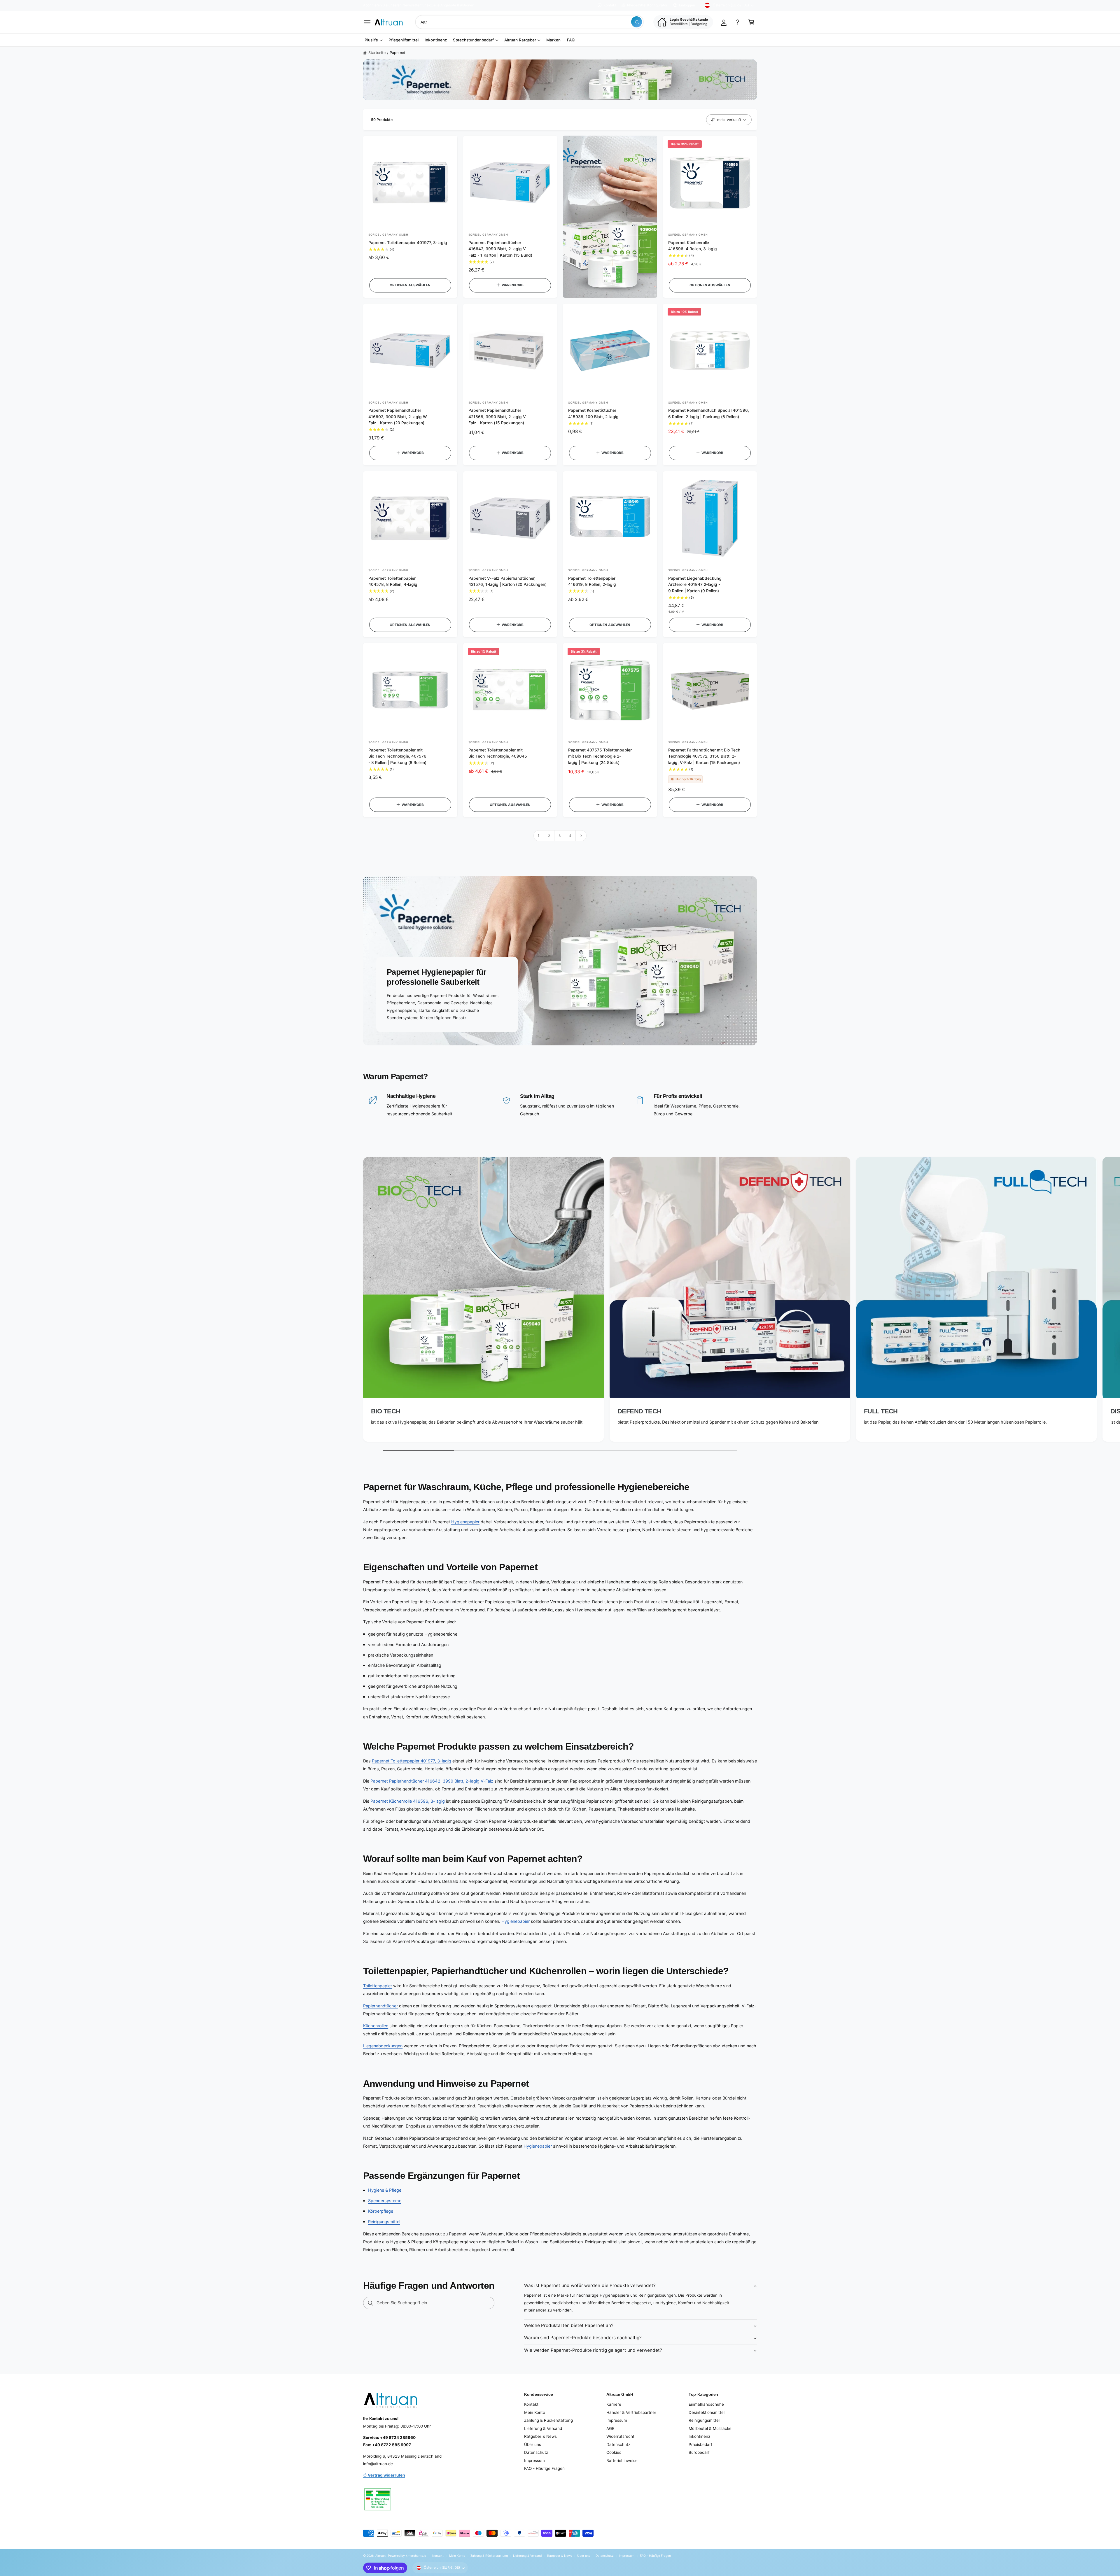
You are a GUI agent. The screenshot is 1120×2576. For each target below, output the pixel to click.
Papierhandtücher (380, 2006)
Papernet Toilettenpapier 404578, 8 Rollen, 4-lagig (393, 581)
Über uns (533, 2444)
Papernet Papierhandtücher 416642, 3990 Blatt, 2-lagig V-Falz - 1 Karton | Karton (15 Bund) (500, 249)
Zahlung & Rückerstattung (548, 2420)
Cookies (614, 2452)
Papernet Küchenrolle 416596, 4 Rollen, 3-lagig (693, 246)
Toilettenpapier (378, 1986)
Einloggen (687, 5)
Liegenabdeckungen (383, 2046)
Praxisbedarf (700, 2444)
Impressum (534, 2461)
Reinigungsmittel (384, 2222)
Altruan (380, 2556)
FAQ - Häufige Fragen (544, 2468)
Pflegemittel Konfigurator (647, 5)
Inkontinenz (699, 2436)
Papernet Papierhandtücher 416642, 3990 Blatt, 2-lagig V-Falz (432, 1781)
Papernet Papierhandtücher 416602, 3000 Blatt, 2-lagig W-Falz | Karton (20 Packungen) (398, 417)
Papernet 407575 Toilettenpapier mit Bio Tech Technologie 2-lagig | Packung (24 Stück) (600, 756)
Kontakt (610, 5)
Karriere (614, 2404)
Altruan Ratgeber (520, 40)
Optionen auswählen (410, 285)
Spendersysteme (385, 2201)
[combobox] (529, 22)
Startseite (377, 53)
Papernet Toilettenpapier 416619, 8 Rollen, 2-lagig (592, 581)
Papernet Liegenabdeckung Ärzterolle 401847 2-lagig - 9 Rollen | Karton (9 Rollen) (695, 585)
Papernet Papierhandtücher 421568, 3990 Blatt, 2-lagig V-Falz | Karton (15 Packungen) (498, 417)
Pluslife (371, 40)
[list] (560, 1301)
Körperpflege (381, 2211)
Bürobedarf (699, 2452)
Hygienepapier (465, 1522)
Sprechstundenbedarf (473, 40)
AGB (610, 2428)
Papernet (398, 53)
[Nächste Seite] (581, 836)
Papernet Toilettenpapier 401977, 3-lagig (408, 243)
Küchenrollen (376, 2026)
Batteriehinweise (622, 2461)
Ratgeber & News (540, 2436)
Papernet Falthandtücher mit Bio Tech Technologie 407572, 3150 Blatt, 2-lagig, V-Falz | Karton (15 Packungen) (704, 756)
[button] (367, 22)
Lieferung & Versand (543, 2428)
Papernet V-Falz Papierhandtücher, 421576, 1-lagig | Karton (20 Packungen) (508, 581)
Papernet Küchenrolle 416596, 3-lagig (408, 1801)
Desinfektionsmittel (707, 2412)
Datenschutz (536, 2452)
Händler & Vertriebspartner (631, 2412)
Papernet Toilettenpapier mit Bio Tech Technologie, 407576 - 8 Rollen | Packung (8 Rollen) (397, 756)
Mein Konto (535, 2412)
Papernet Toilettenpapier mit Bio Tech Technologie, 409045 (498, 753)
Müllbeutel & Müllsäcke (710, 2428)
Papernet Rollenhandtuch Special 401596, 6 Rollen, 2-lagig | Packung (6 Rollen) (709, 413)
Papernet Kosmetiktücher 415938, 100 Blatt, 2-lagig (593, 413)
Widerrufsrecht (620, 2436)
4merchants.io (416, 2556)
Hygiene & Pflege (385, 2190)
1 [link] (539, 836)
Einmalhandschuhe (706, 2404)
